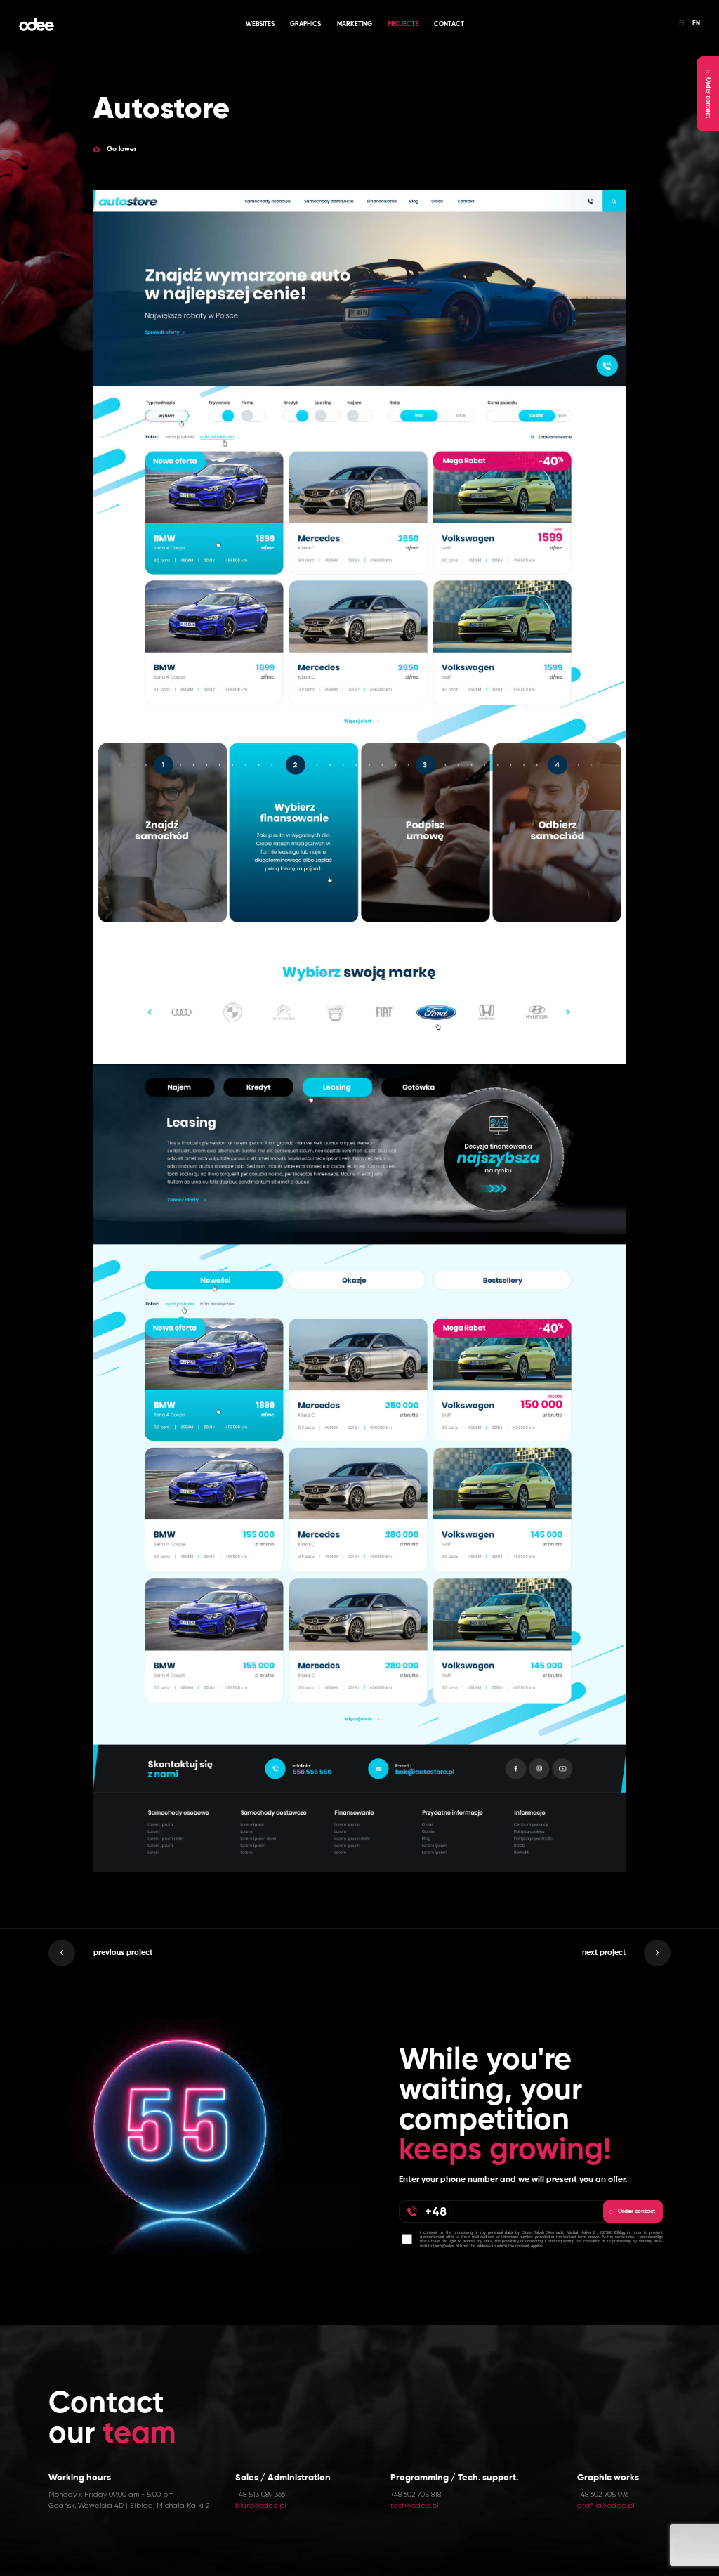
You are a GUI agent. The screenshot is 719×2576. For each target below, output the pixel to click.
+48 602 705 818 (416, 2494)
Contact (449, 24)
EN (696, 24)
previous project (123, 1953)
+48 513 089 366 (260, 2494)
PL (682, 24)
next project (604, 1953)
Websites (260, 24)
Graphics (305, 24)
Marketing (355, 24)
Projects (403, 24)
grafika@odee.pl (606, 2505)
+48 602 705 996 (603, 2494)
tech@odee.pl (415, 2505)
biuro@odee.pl (261, 2505)
